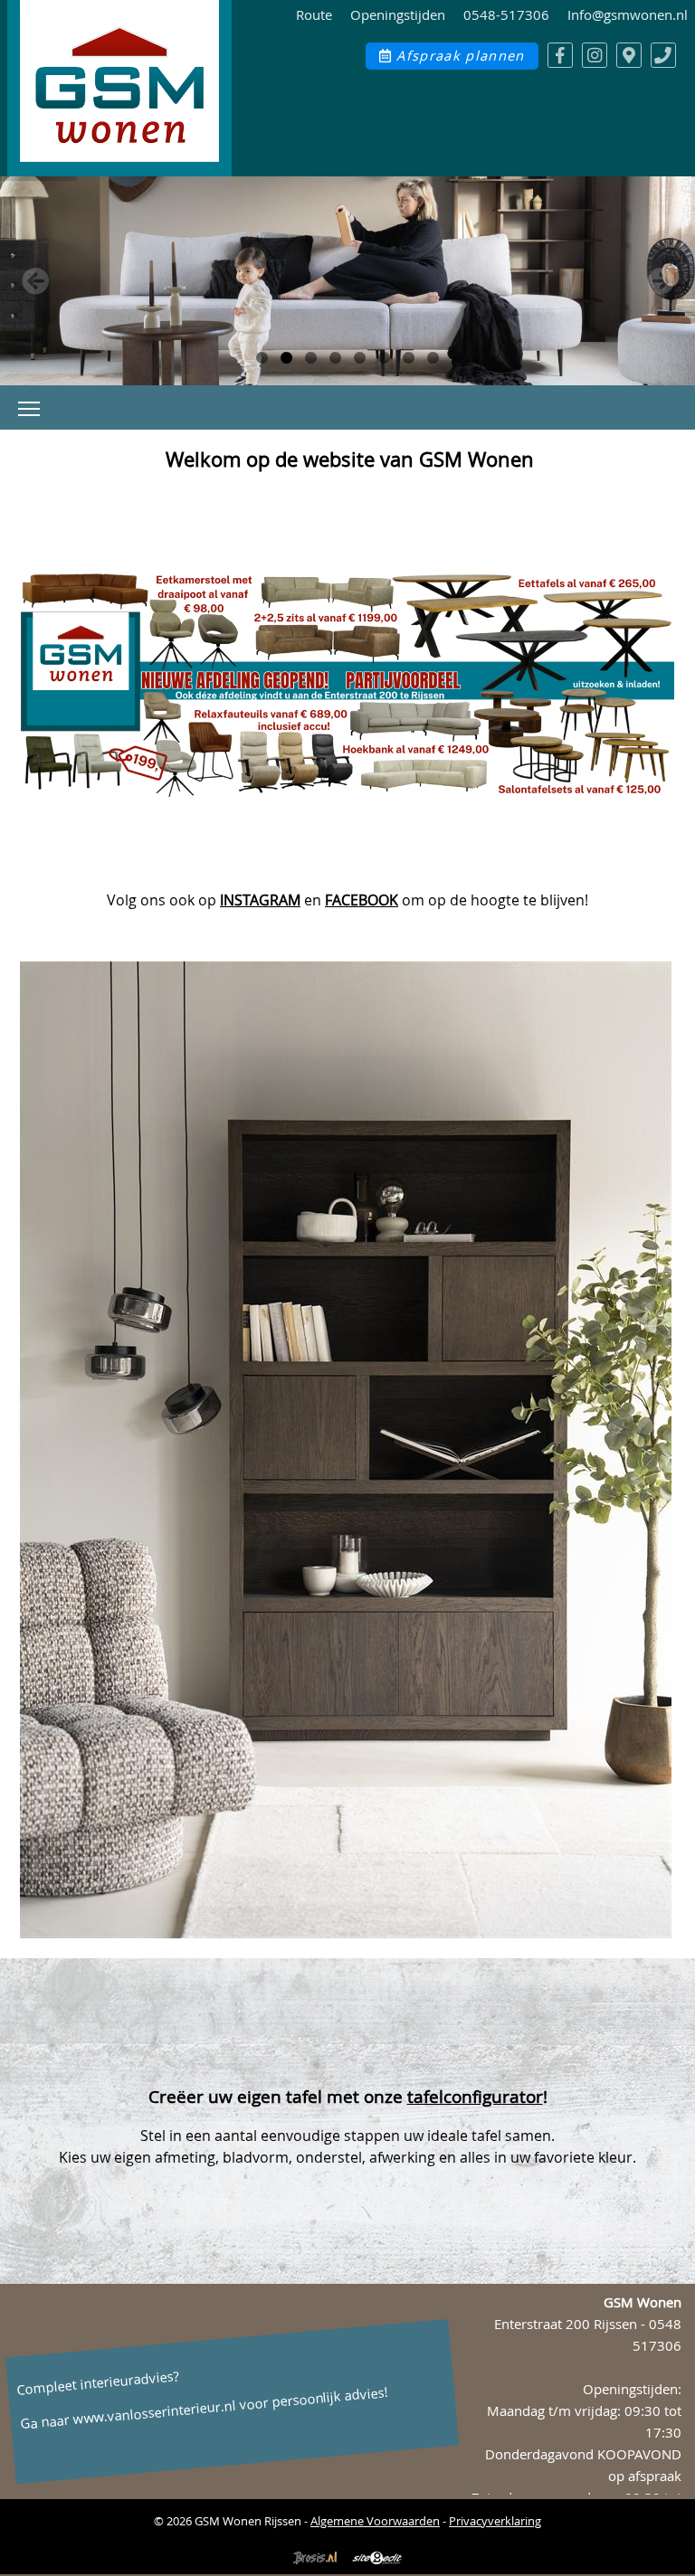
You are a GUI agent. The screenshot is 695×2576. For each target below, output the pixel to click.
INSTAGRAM (260, 900)
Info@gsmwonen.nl (628, 15)
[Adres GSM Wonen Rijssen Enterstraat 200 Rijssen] (629, 55)
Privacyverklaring (495, 2521)
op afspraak (645, 2476)
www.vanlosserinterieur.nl (155, 2413)
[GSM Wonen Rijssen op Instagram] (595, 55)
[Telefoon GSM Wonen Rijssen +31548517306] (663, 55)
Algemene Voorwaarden (375, 2521)
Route (314, 15)
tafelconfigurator (475, 2097)
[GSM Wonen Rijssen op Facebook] (560, 55)
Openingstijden (398, 15)
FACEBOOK (362, 900)
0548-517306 (506, 15)
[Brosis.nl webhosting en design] (314, 2566)
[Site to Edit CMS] (377, 2566)
